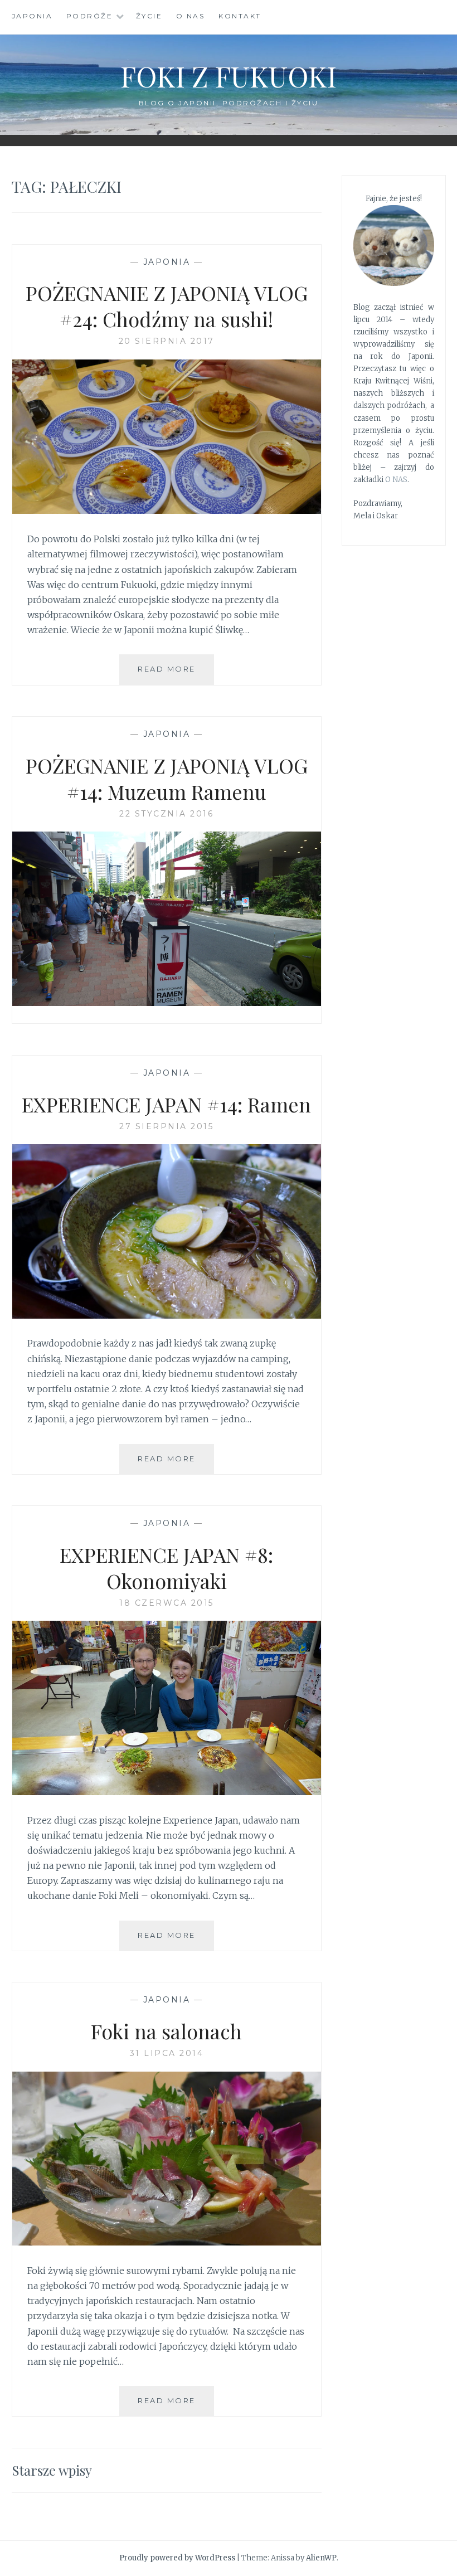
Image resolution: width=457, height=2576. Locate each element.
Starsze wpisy (52, 2470)
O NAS (396, 480)
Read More (176, 674)
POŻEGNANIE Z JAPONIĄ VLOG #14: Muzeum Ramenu (167, 778)
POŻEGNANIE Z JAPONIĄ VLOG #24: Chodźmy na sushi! (167, 306)
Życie (149, 16)
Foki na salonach (166, 2031)
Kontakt (240, 16)
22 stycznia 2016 (166, 814)
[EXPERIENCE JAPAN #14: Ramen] (167, 1315)
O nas (191, 16)
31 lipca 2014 (167, 2053)
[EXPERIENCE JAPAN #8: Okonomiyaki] (167, 1792)
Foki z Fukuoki (229, 76)
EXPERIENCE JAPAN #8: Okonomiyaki (166, 1568)
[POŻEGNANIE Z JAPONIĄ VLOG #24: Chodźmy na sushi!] (167, 511)
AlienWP (321, 2558)
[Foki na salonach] (167, 2242)
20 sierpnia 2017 (167, 341)
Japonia (32, 16)
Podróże (90, 16)
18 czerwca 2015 (167, 1603)
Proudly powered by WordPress (177, 2558)
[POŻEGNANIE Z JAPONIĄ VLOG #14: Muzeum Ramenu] (167, 1003)
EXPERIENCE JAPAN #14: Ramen (166, 1104)
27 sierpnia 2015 (166, 1126)
